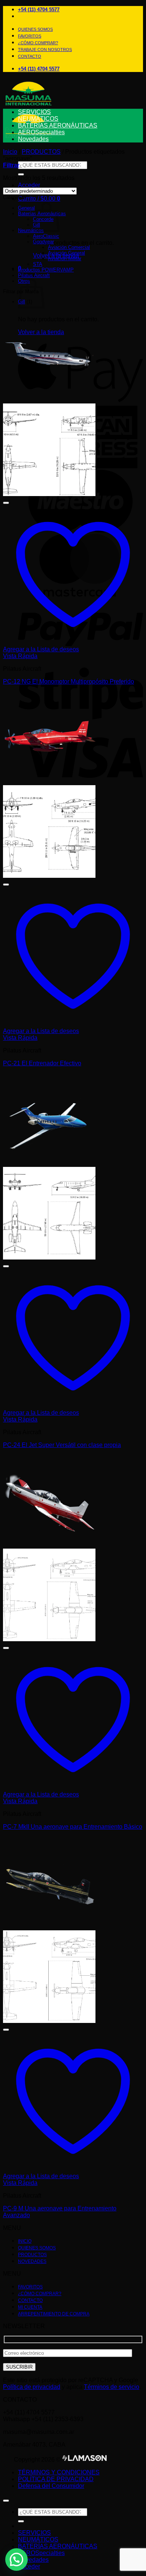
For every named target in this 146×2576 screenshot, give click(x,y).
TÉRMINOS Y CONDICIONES (59, 2472)
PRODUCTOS (41, 152)
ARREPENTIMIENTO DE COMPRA (54, 2314)
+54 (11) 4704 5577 (39, 10)
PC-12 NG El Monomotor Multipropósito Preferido (69, 681)
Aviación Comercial (69, 247)
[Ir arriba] (6, 2501)
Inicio (10, 152)
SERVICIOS (34, 112)
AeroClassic (46, 236)
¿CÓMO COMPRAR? (38, 43)
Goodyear (43, 242)
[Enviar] (21, 174)
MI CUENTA (30, 2307)
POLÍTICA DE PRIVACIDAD (56, 2479)
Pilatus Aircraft (34, 275)
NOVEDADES (32, 2261)
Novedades (33, 139)
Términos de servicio (112, 2387)
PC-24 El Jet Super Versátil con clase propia (62, 1445)
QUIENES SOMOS (35, 29)
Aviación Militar (65, 259)
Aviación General (66, 253)
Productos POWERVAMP (46, 270)
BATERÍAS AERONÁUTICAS (58, 125)
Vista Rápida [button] (20, 656)
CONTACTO (30, 56)
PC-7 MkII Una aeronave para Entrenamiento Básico (73, 1827)
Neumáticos (31, 230)
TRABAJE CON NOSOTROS (45, 49)
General (26, 208)
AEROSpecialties (41, 132)
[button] (39, 199)
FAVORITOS (30, 36)
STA (38, 264)
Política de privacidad (32, 2387)
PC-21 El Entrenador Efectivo (42, 1063)
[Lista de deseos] (6, 503)
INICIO (25, 2241)
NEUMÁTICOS (38, 119)
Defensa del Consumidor (51, 2486)
